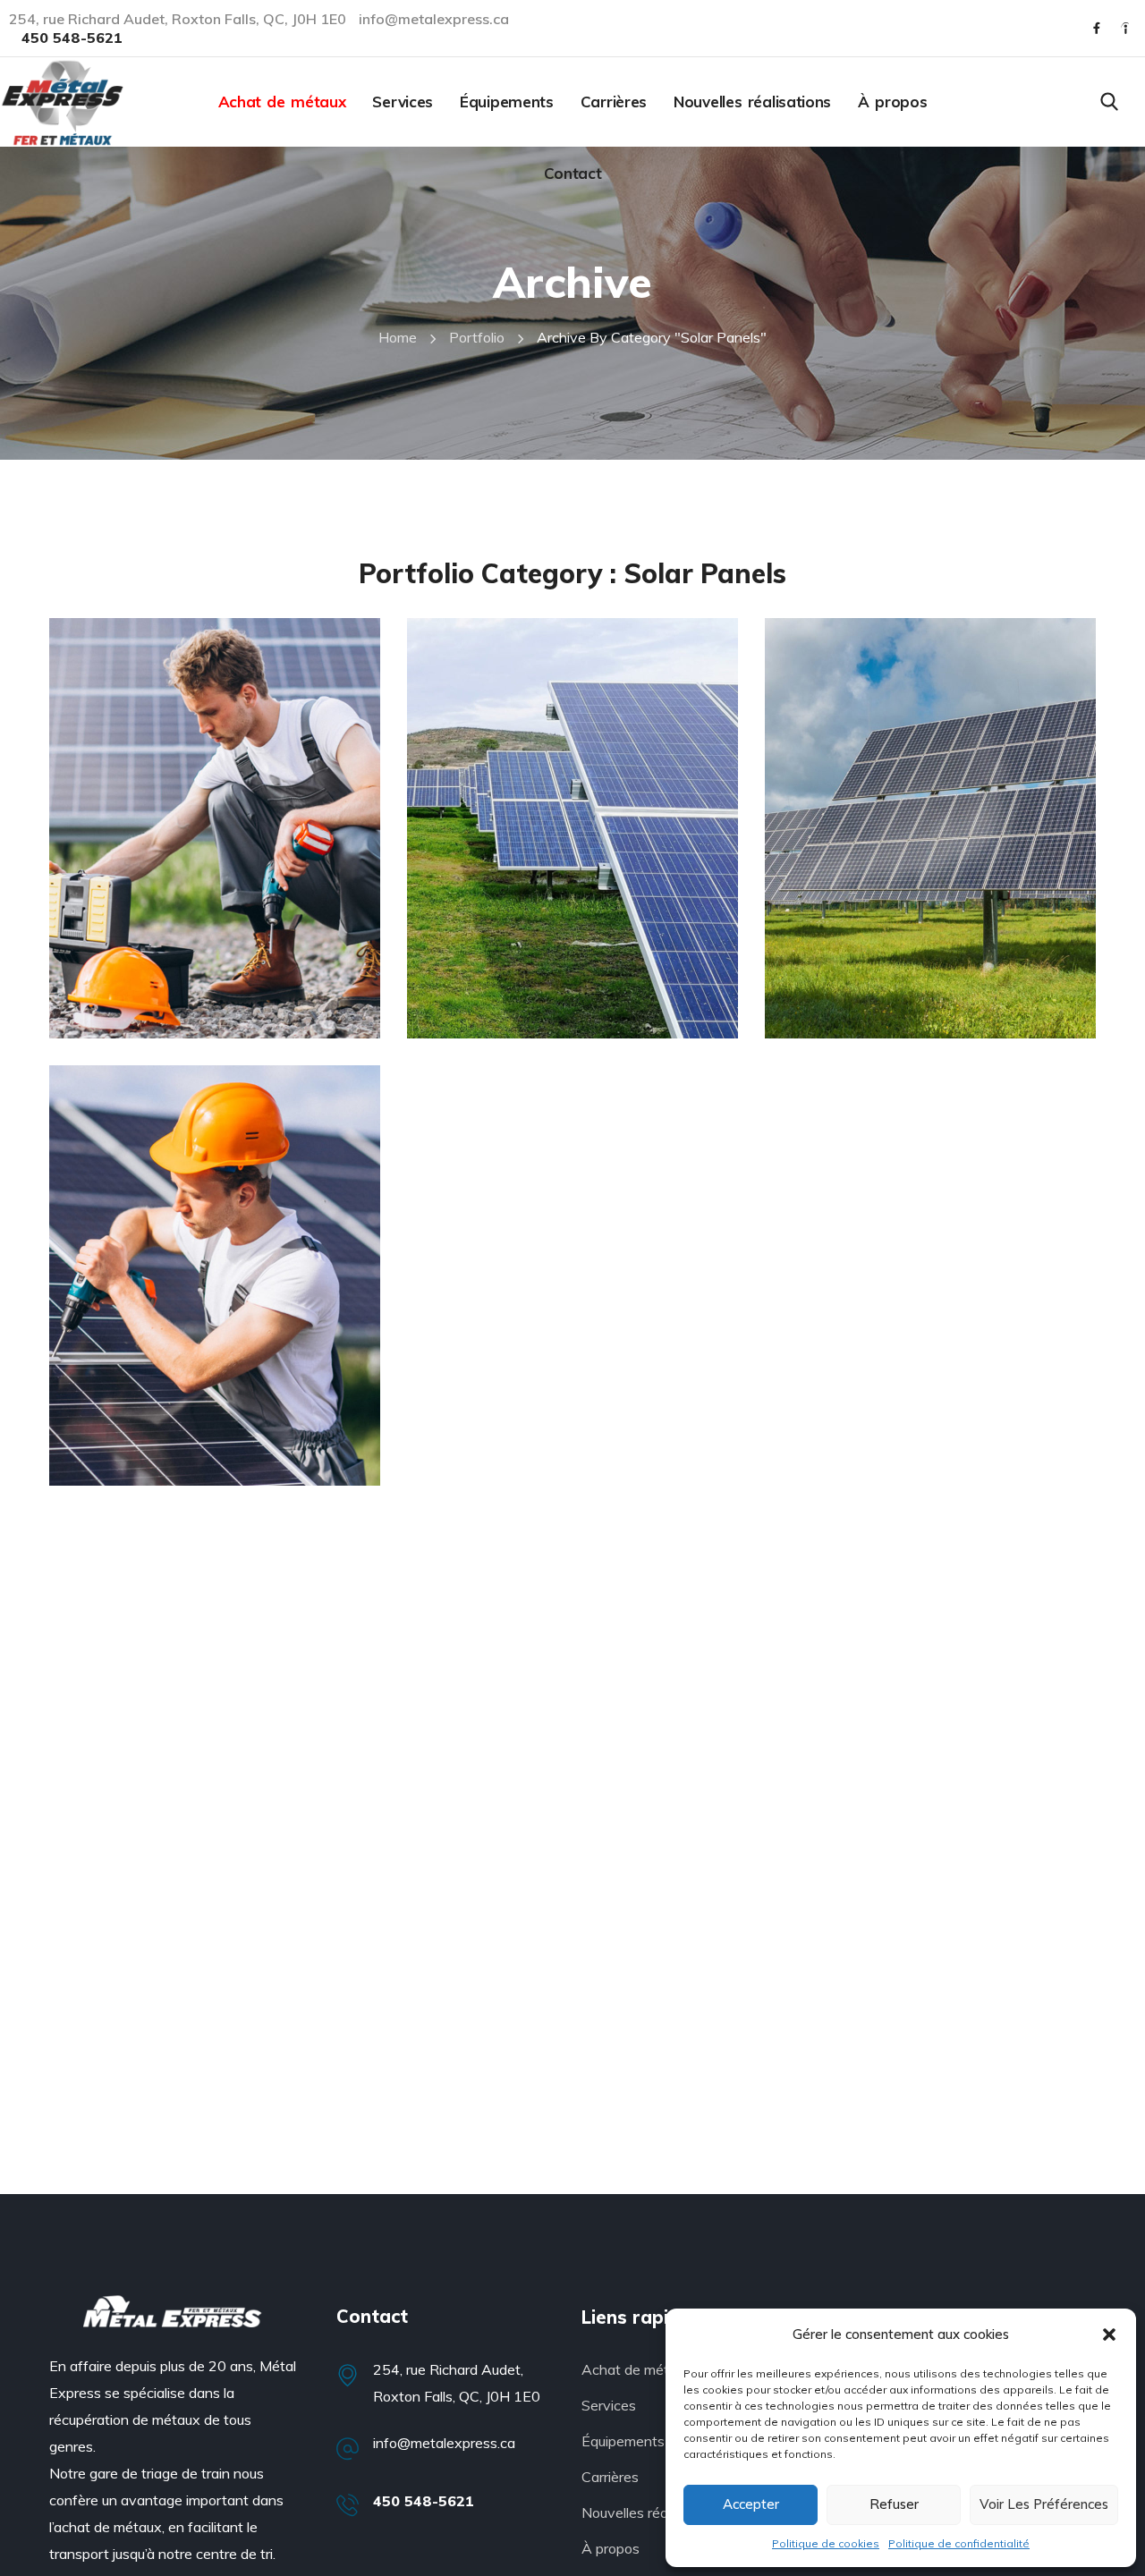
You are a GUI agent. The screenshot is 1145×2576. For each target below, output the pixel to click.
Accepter (751, 2504)
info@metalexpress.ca (444, 2443)
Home (398, 337)
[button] (1109, 2334)
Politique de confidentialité (959, 2543)
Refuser (894, 2504)
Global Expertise (187, 1021)
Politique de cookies (826, 2543)
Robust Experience (201, 1468)
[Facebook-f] (1097, 29)
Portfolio (477, 337)
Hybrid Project (533, 1021)
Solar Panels (143, 988)
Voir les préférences (1044, 2504)
